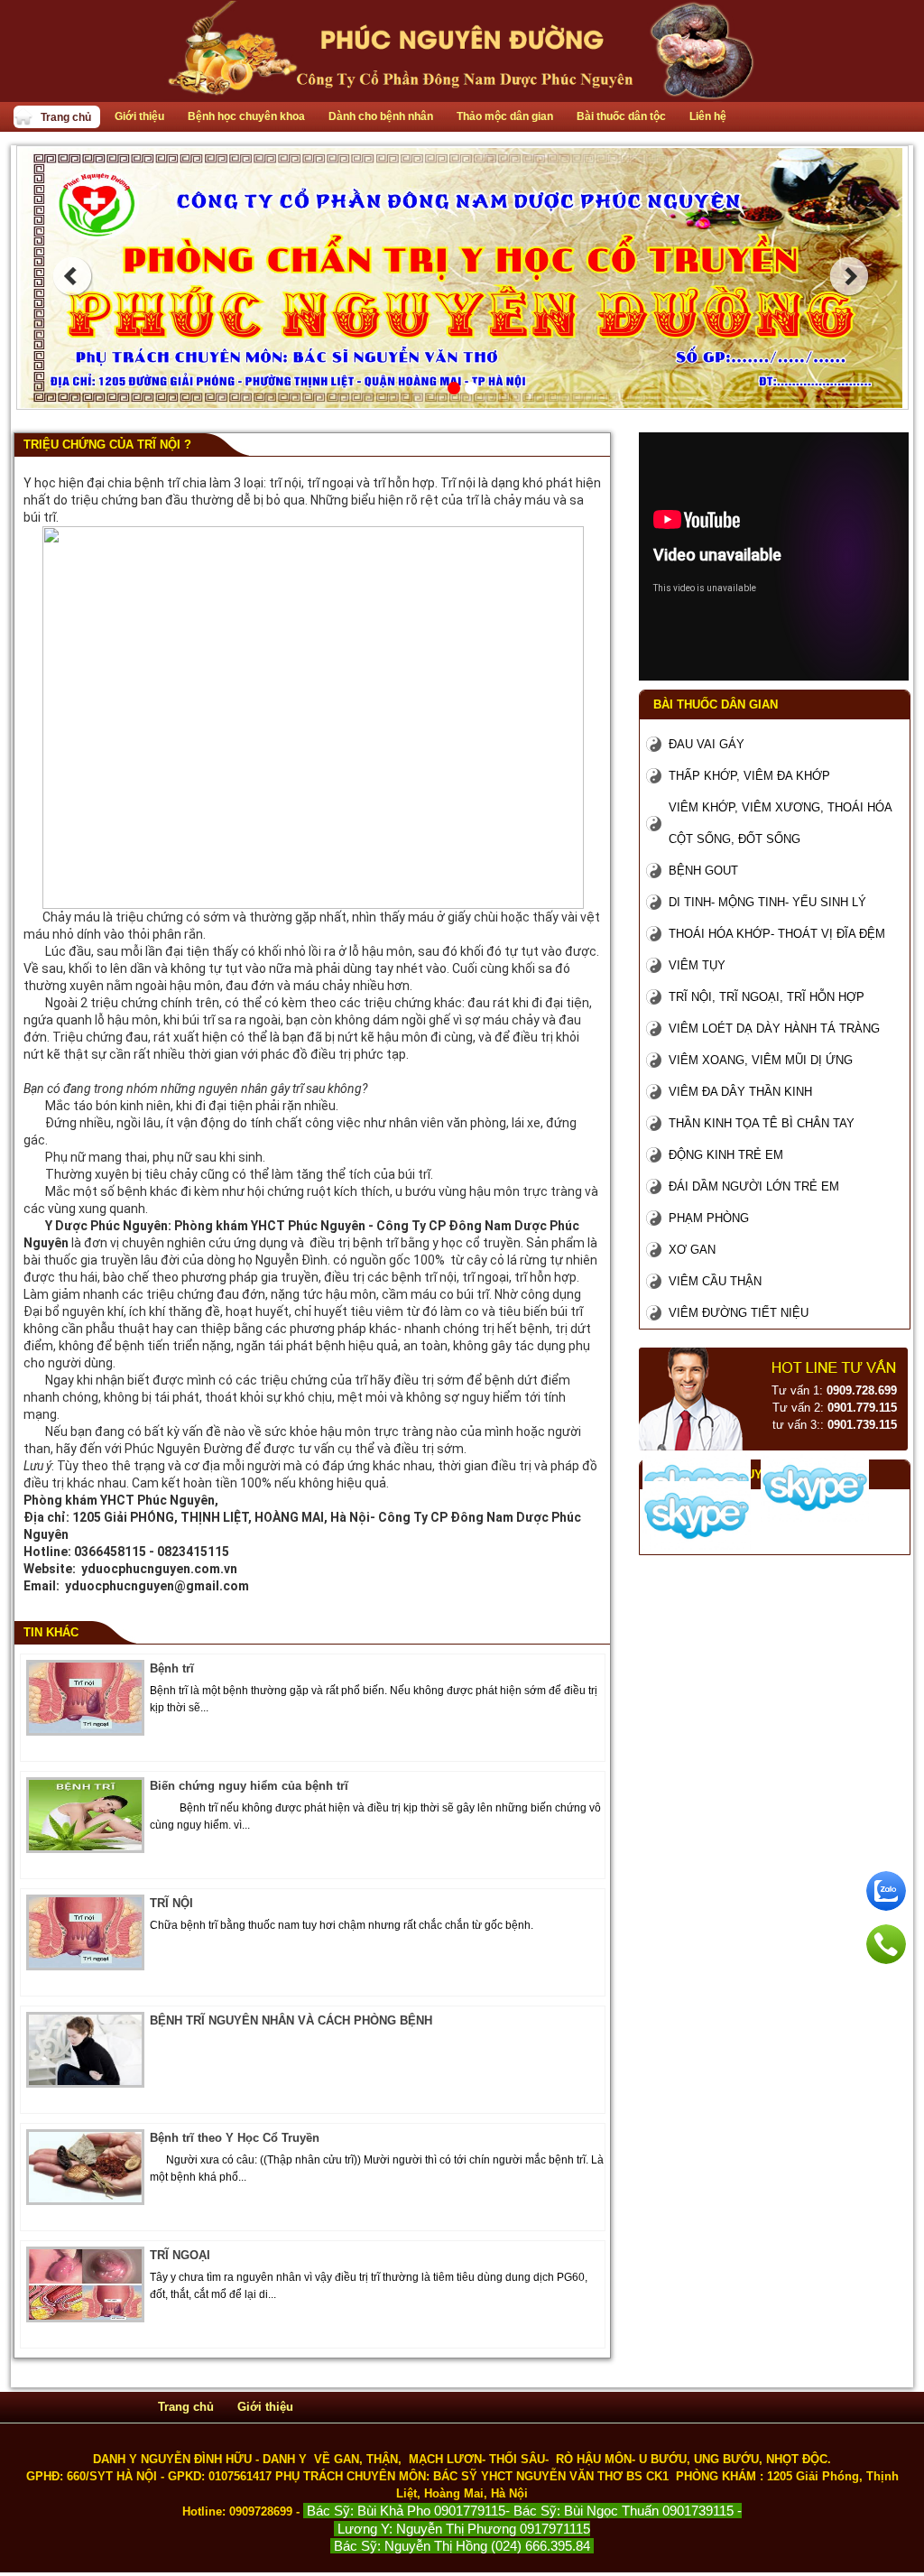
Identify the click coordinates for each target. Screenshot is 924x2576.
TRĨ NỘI (171, 1903)
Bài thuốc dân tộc (621, 116)
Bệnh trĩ (172, 1668)
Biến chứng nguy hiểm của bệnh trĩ (249, 1786)
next (850, 276)
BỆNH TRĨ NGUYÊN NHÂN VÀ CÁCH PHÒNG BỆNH (291, 2020)
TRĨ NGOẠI (180, 2255)
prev (72, 276)
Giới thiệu (139, 116)
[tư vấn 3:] (697, 1539)
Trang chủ (66, 117)
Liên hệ (708, 116)
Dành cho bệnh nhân (381, 116)
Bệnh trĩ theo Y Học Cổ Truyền (235, 2138)
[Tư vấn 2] (815, 1511)
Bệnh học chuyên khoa (246, 116)
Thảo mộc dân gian (505, 116)
